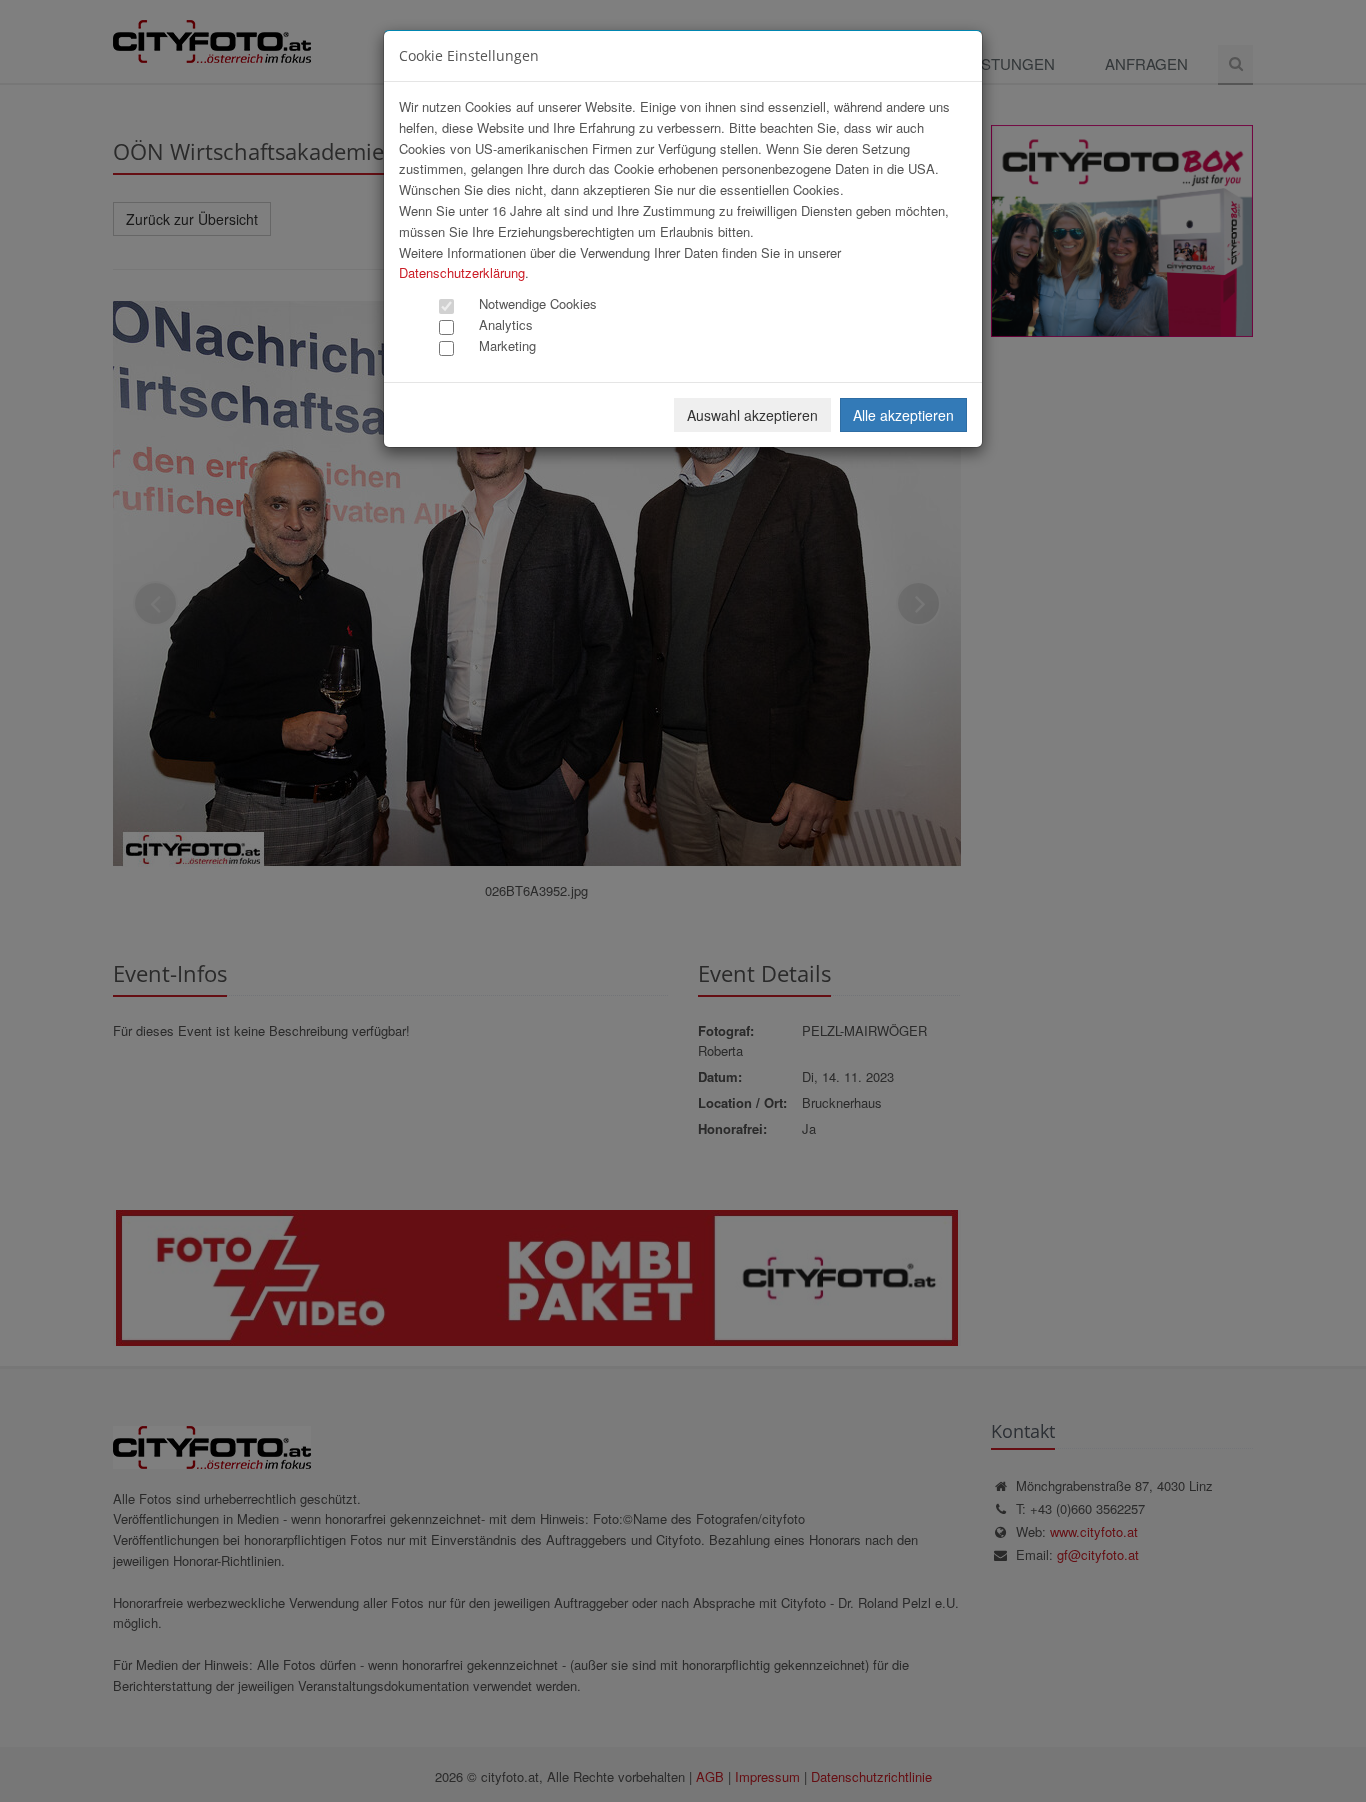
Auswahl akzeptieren (752, 415)
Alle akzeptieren (903, 415)
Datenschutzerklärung (462, 272)
